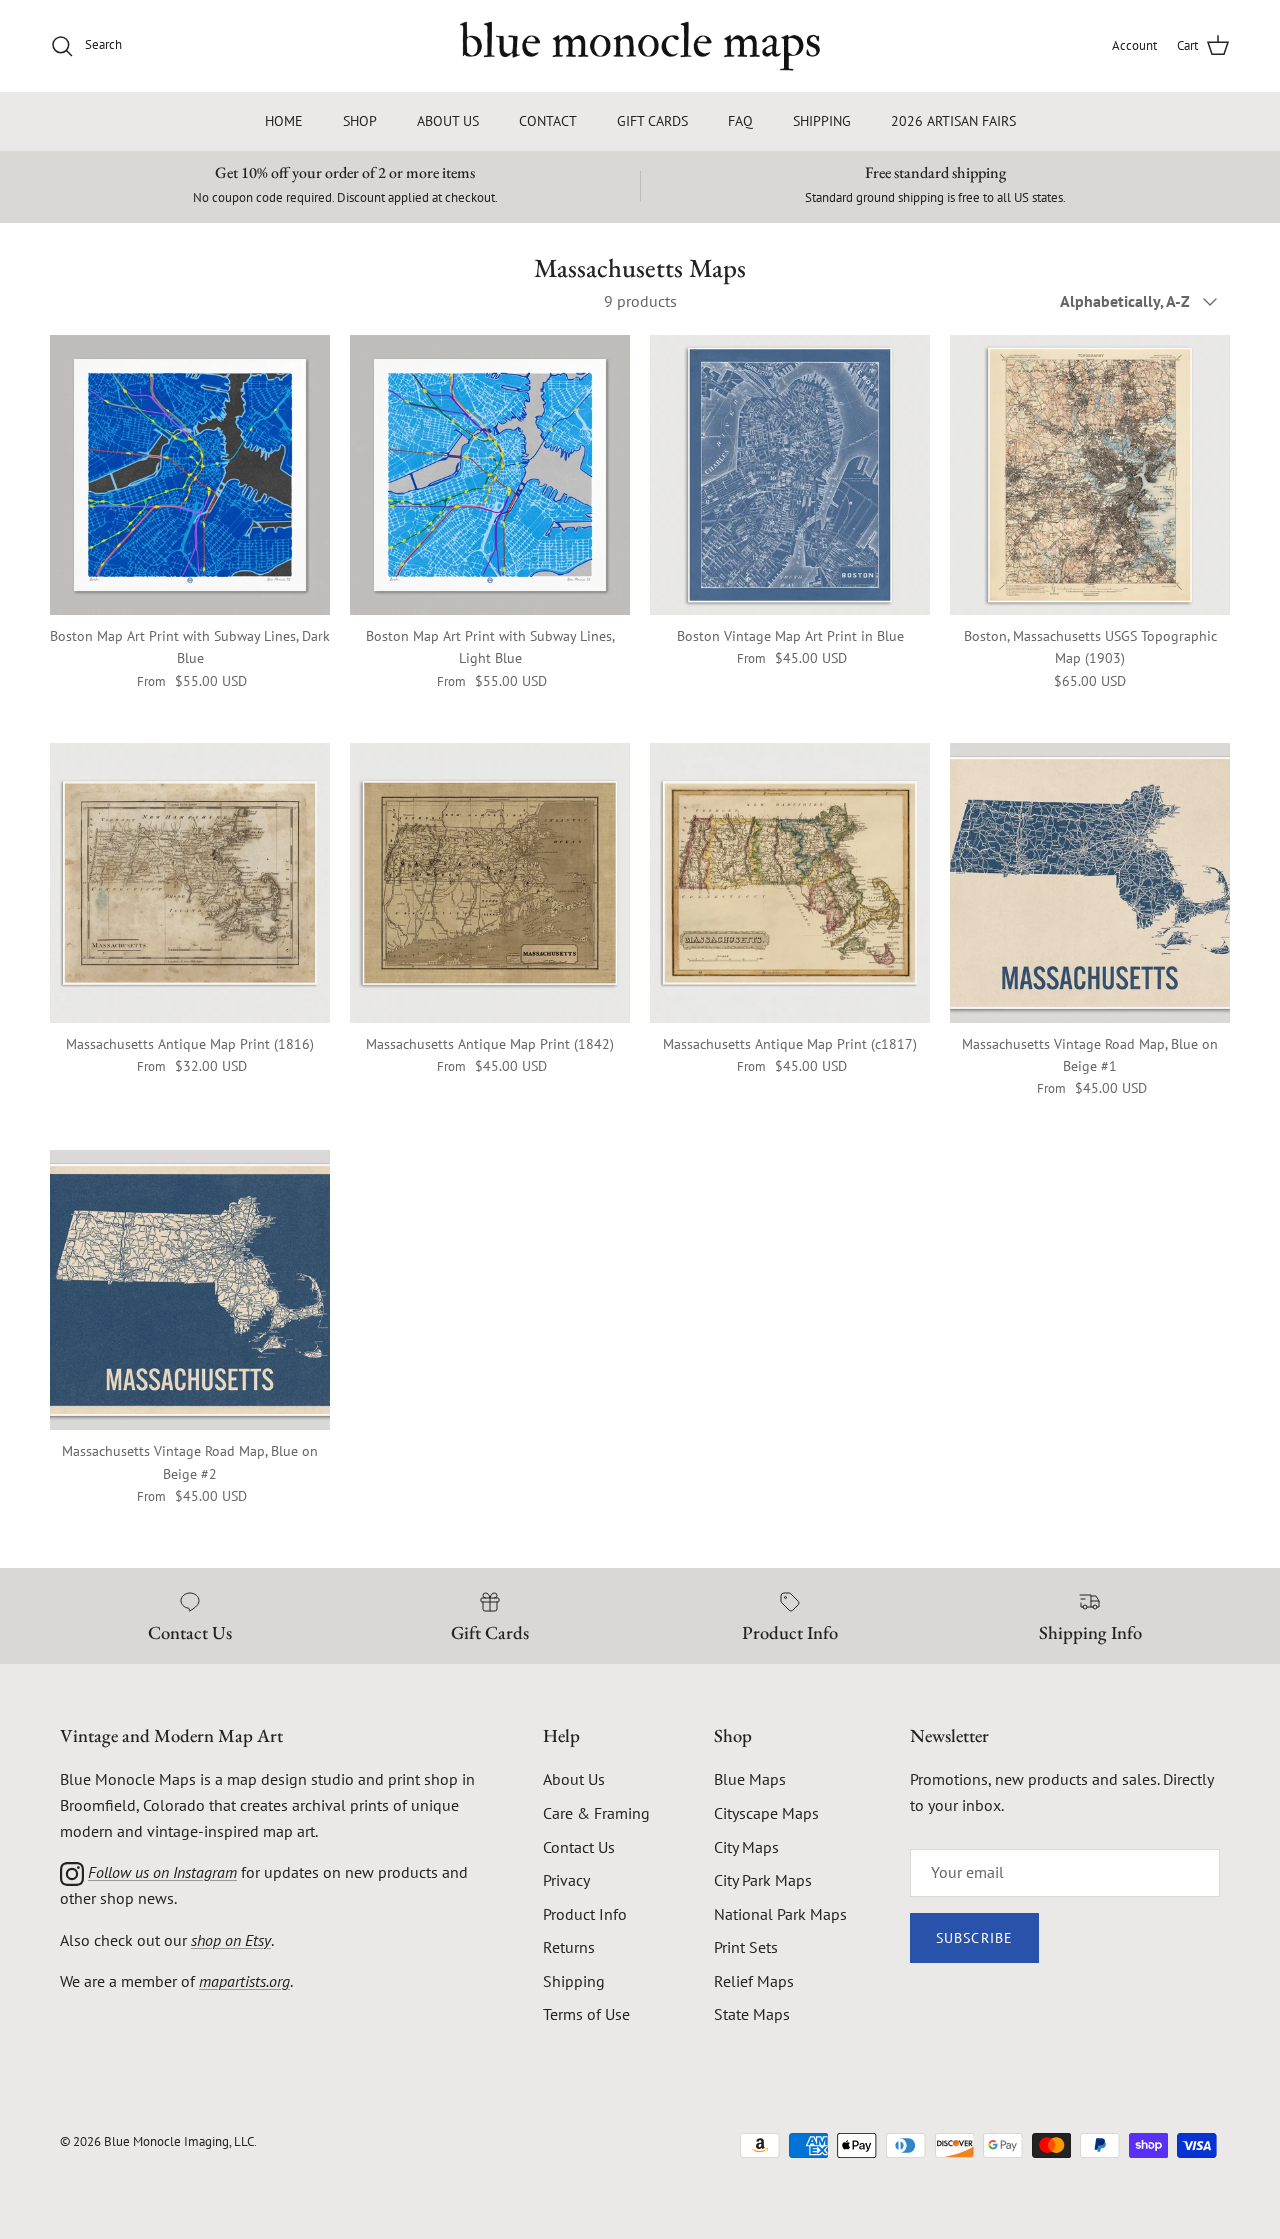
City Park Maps (763, 1880)
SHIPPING (822, 121)
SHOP (360, 121)
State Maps (752, 2014)
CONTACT (548, 121)
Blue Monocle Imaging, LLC (179, 2141)
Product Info (585, 1914)
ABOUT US (448, 121)
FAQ (740, 121)
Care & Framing (596, 1813)
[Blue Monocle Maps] (640, 46)
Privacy (566, 1880)
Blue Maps (750, 1779)
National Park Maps (780, 1914)
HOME (284, 121)
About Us (574, 1779)
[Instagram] (72, 1872)
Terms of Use (586, 2014)
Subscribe (974, 1938)
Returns (569, 1947)
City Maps (746, 1847)
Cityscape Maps (766, 1813)
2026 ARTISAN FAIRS (953, 121)
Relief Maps (754, 1981)
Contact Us (579, 1847)
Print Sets (746, 1947)
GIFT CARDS (652, 121)
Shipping (574, 1981)
